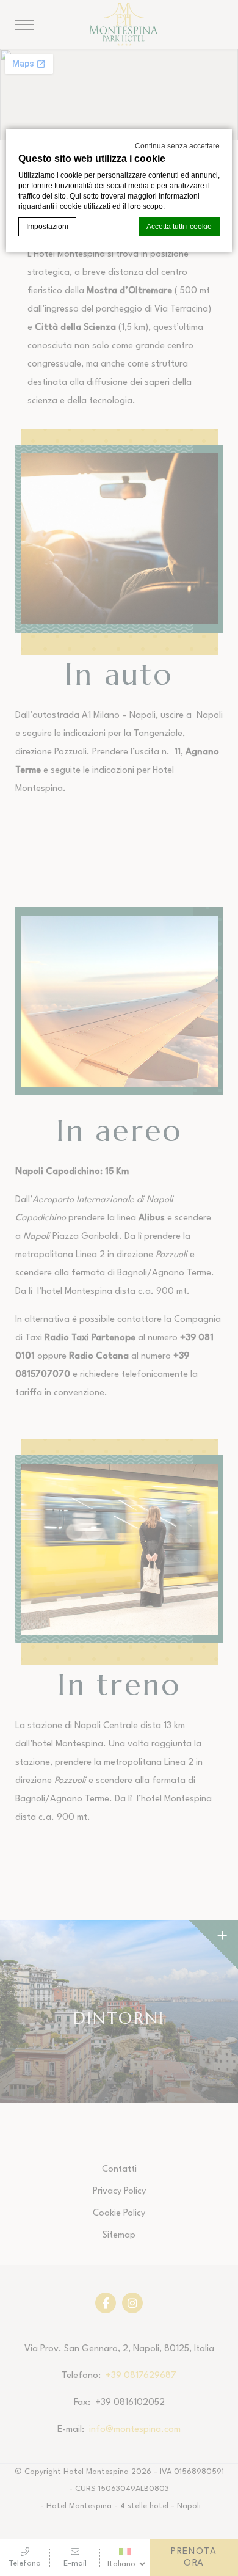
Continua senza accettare (177, 146)
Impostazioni (47, 227)
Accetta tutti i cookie (179, 227)
